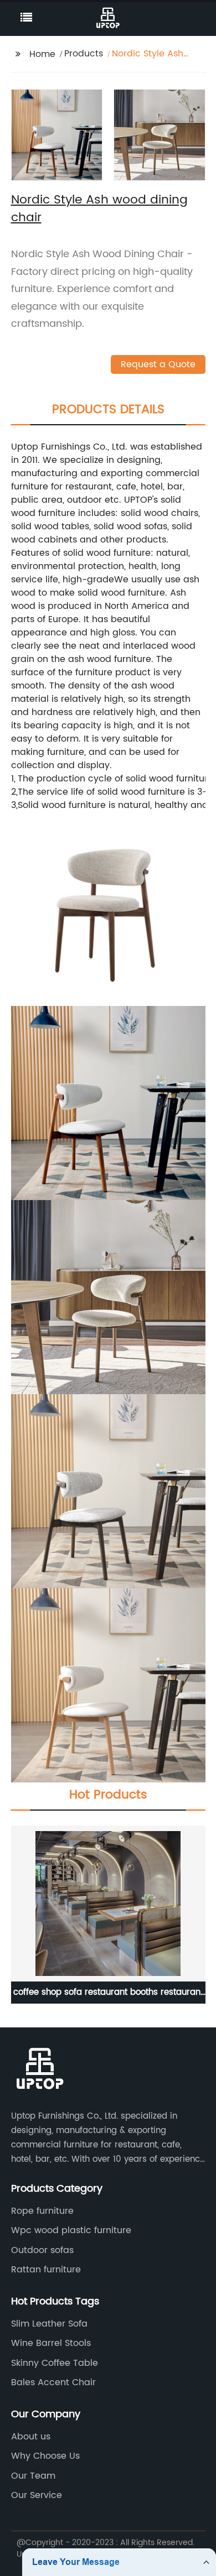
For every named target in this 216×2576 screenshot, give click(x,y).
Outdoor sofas (42, 2250)
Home (42, 54)
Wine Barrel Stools (51, 2343)
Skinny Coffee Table (55, 2363)
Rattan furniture (46, 2270)
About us (31, 2437)
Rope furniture (42, 2211)
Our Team (33, 2476)
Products (84, 54)
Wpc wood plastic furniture (71, 2230)
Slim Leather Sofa (49, 2324)
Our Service (37, 2495)
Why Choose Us (45, 2456)
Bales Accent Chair (53, 2382)
